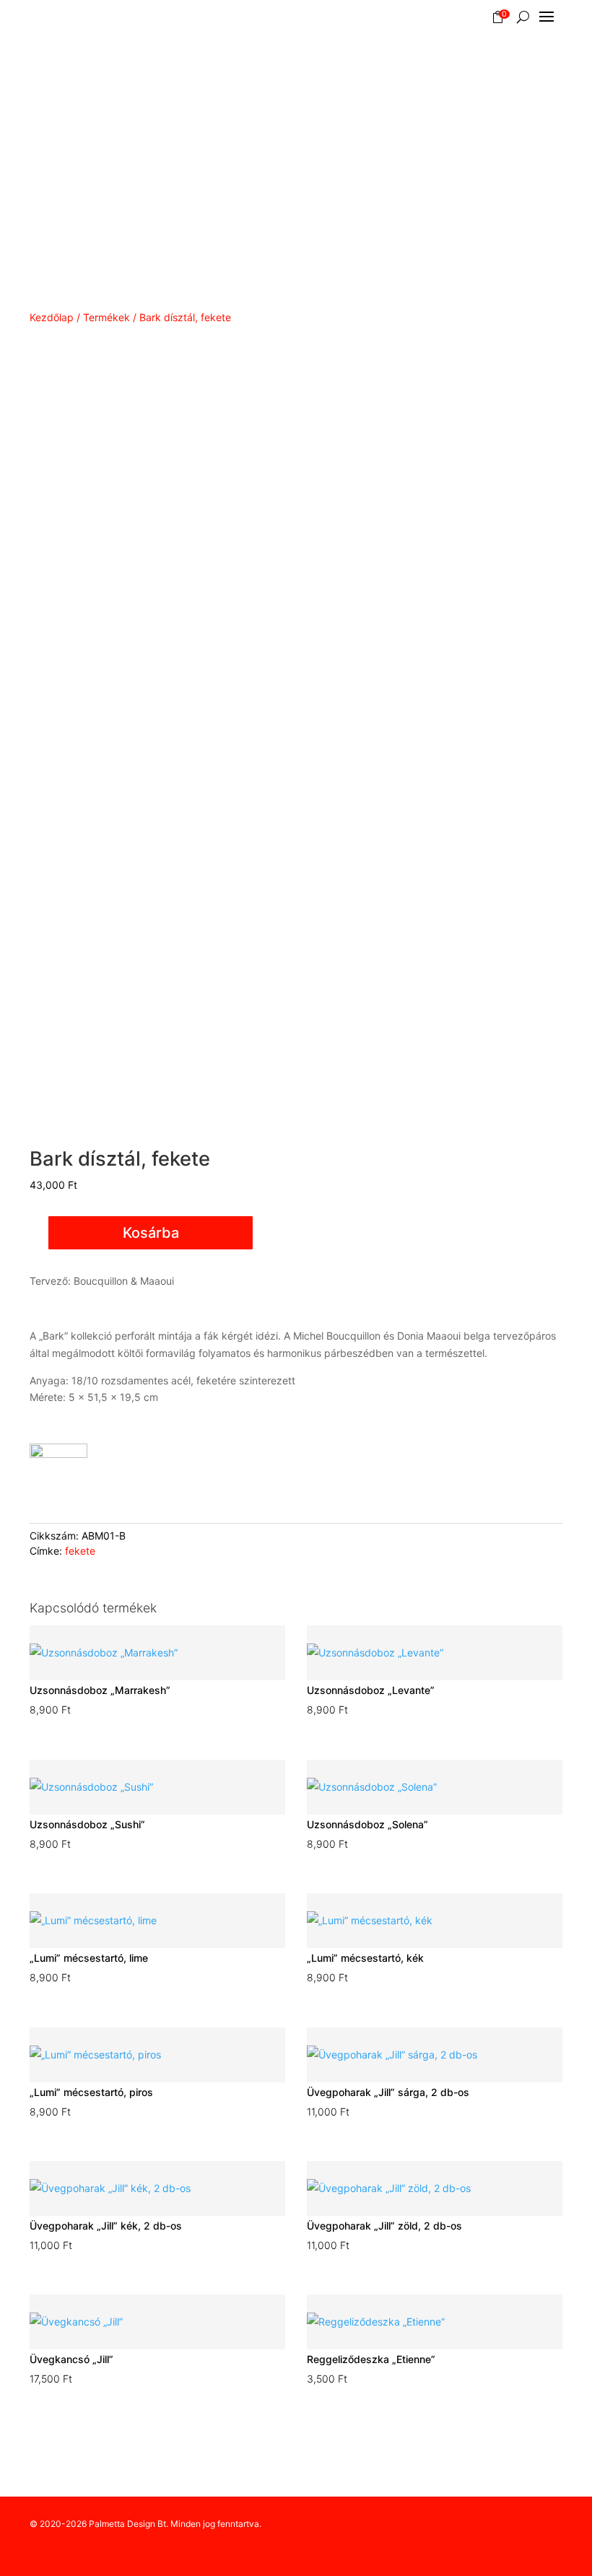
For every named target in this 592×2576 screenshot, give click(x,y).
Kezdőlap (52, 317)
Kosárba (151, 1233)
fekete (80, 1551)
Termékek (106, 317)
